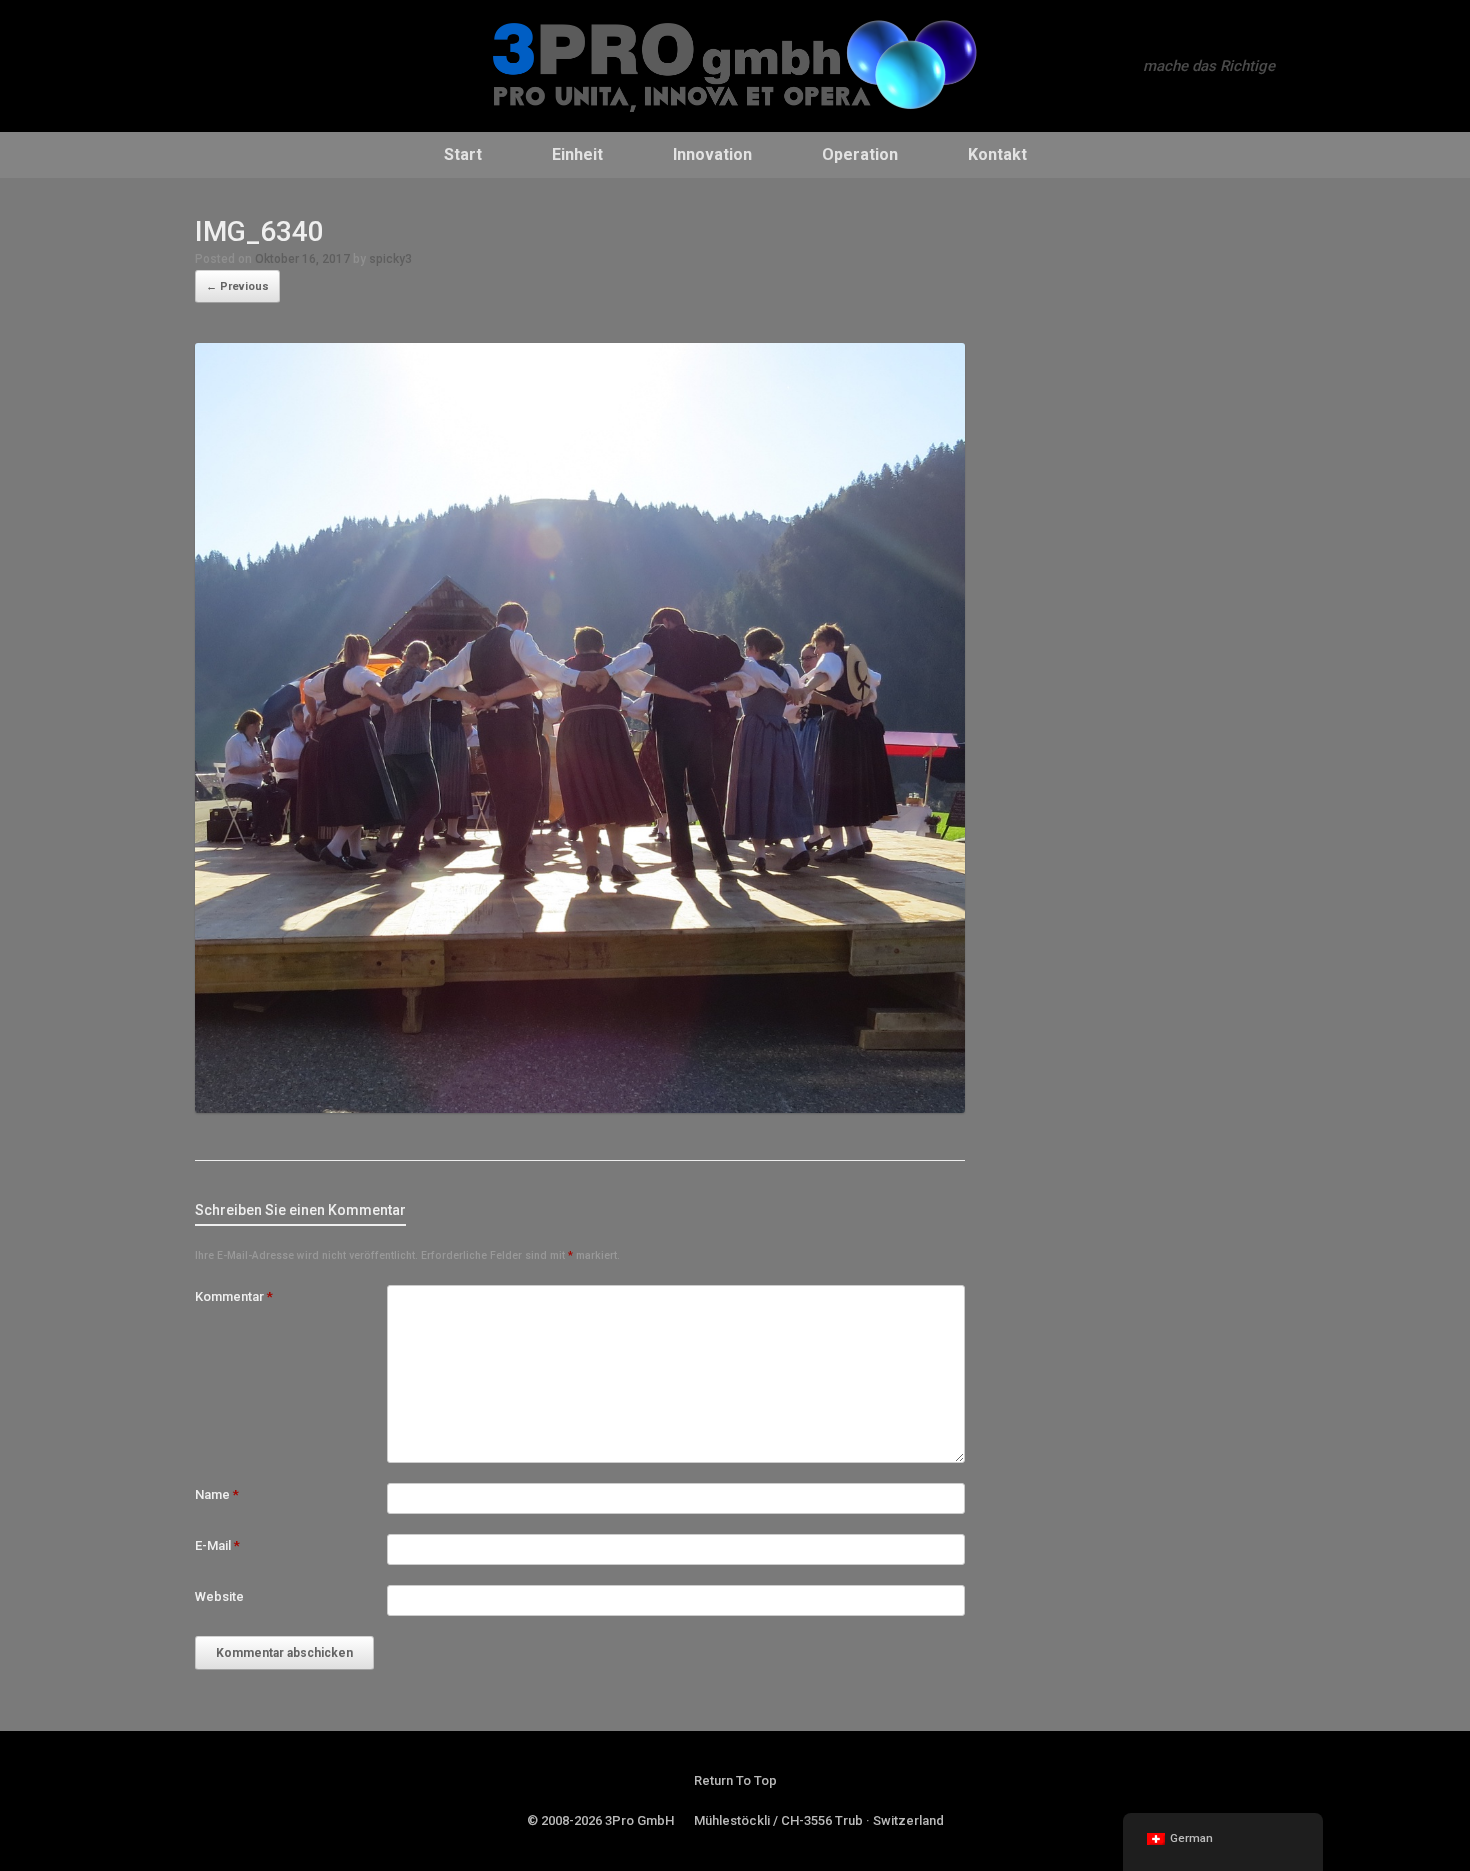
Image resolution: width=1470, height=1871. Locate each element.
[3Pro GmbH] (735, 66)
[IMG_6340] (580, 1108)
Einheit (577, 154)
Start (463, 154)
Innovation (712, 154)
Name (217, 1494)
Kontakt (997, 154)
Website (219, 1596)
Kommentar (234, 1296)
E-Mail (217, 1545)
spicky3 (390, 259)
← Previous (237, 286)
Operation (860, 154)
